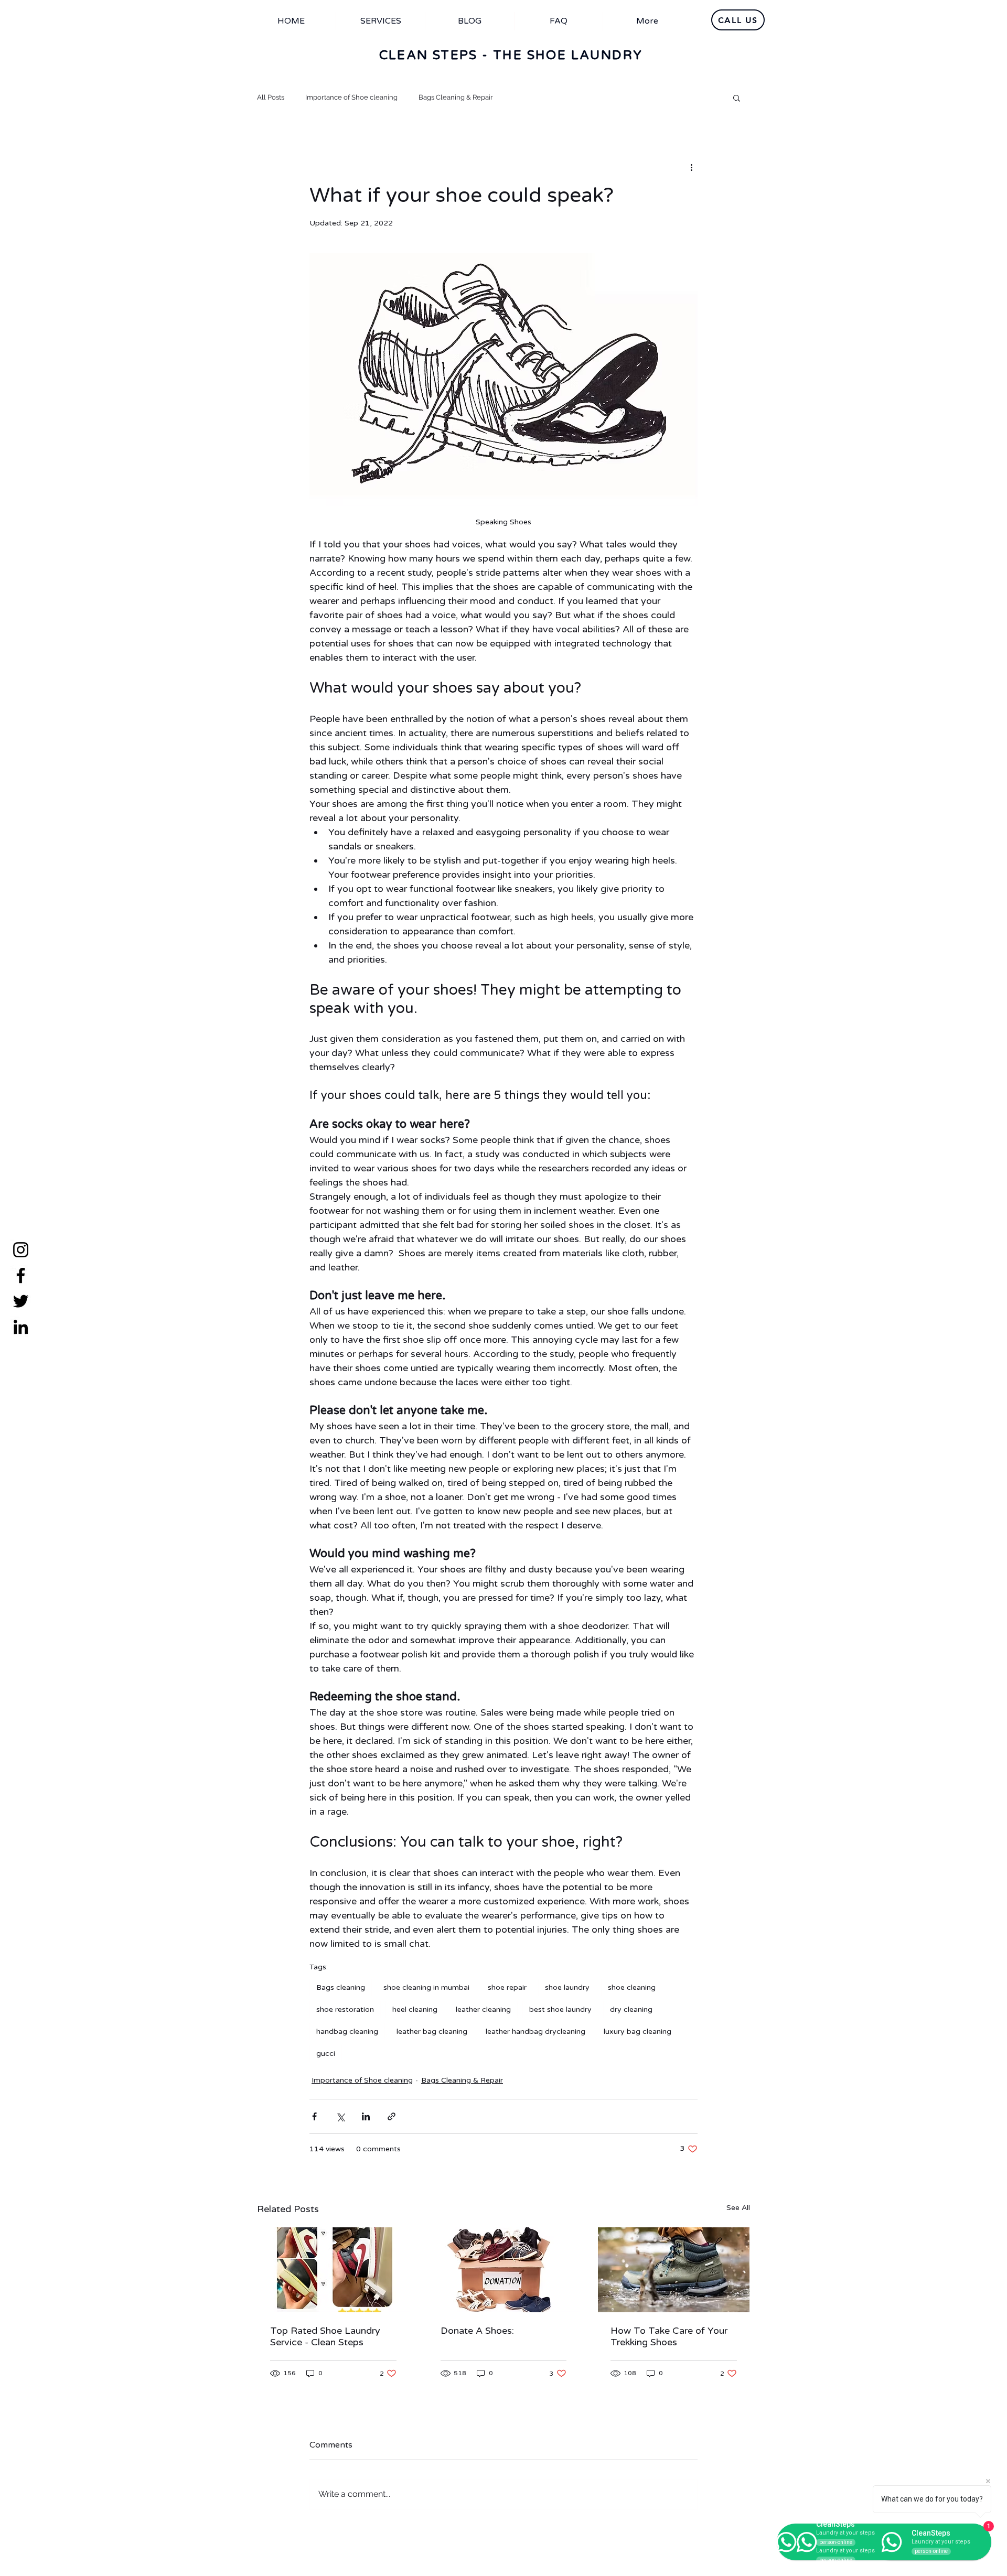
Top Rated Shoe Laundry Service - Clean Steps (325, 2336)
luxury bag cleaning (638, 2031)
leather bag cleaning (432, 2031)
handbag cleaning (347, 2031)
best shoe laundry (560, 2009)
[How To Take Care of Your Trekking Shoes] (674, 2270)
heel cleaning (415, 2009)
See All (738, 2208)
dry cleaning (631, 2009)
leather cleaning (483, 2009)
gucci (326, 2054)
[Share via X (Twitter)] (340, 2116)
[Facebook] (21, 1275)
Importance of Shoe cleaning (351, 97)
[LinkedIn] (21, 1327)
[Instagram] (21, 1250)
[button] (737, 98)
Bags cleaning (341, 1987)
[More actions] (691, 167)
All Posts (271, 97)
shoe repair (507, 1987)
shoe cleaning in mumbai (426, 1987)
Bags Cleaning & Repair (456, 97)
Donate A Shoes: (477, 2331)
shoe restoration (345, 2009)
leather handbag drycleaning (535, 2031)
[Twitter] (21, 1301)
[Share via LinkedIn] (366, 2116)
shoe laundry (567, 1987)
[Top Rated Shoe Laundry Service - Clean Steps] (333, 2270)
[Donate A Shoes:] (504, 2270)
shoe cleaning (632, 1987)
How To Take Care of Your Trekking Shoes (669, 2336)
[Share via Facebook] (314, 2116)
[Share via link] (392, 2116)
